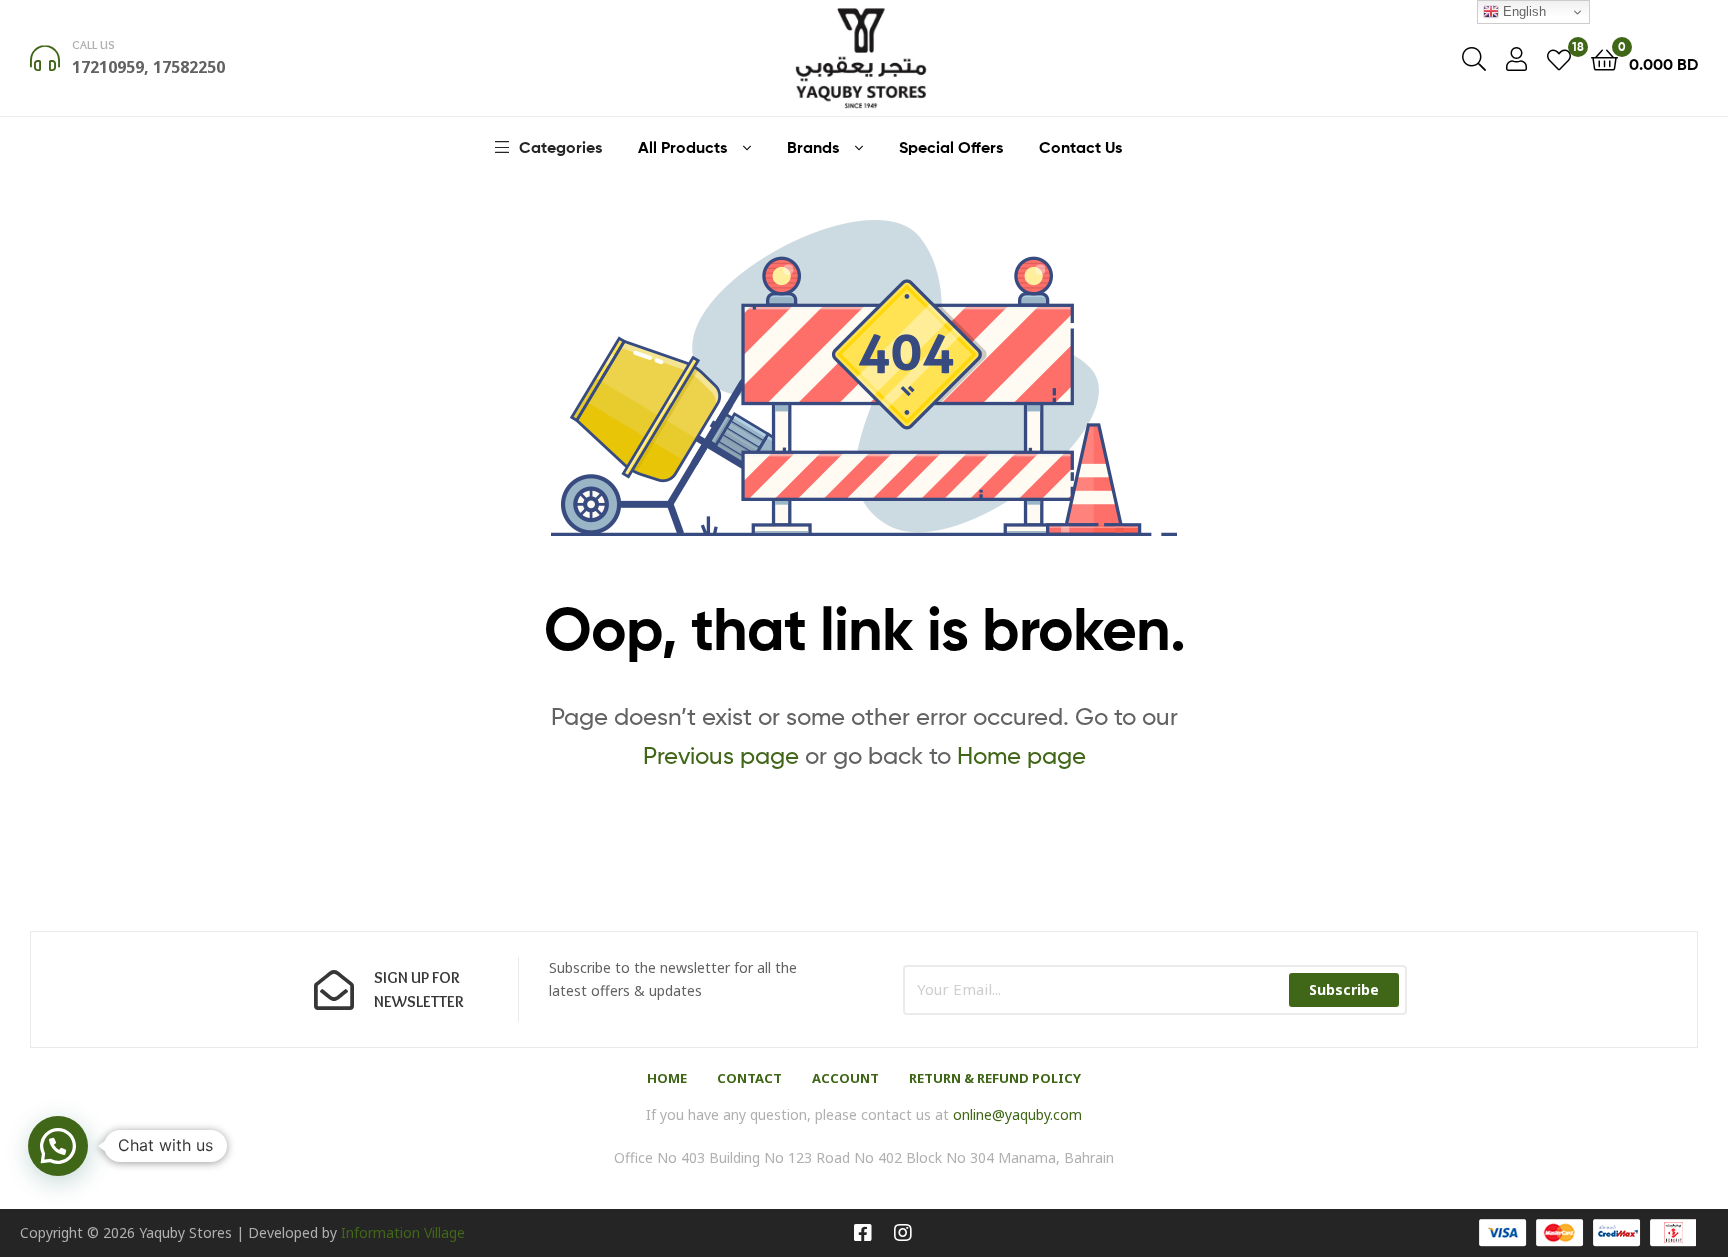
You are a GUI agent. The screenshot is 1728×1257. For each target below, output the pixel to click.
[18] (1559, 58)
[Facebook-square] (863, 1233)
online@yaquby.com (1017, 1114)
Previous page (721, 755)
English (1522, 11)
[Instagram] (903, 1233)
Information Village (403, 1232)
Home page (1021, 755)
